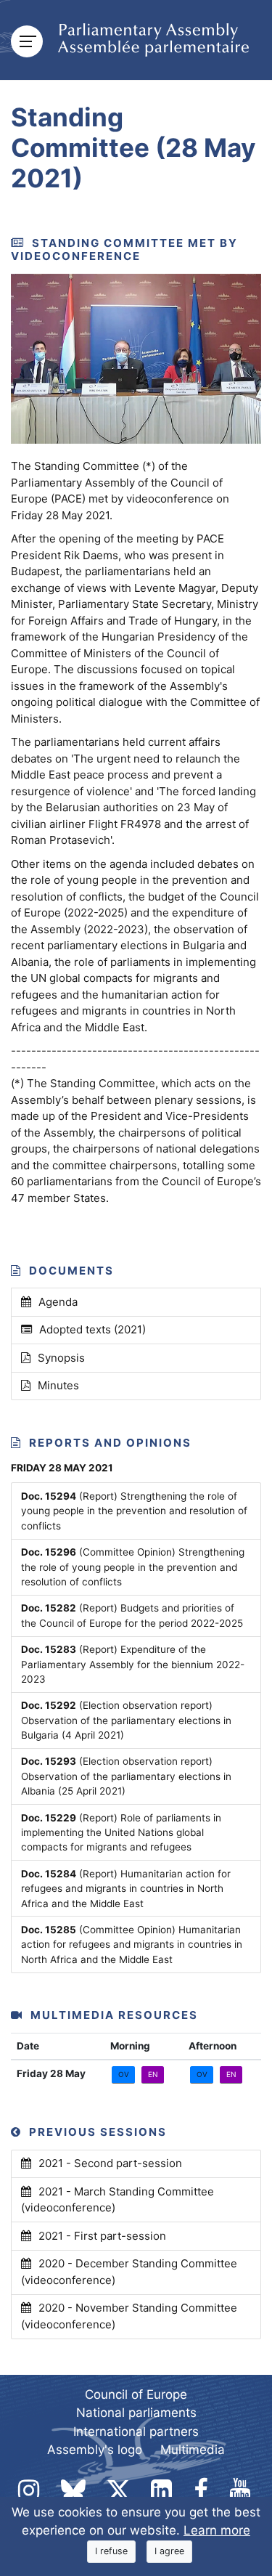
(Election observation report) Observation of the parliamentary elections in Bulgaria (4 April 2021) (126, 1720)
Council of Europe (136, 2394)
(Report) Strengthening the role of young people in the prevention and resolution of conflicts (134, 1511)
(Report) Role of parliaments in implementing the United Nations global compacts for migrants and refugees (121, 1833)
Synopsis (61, 1358)
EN (153, 2074)
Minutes (58, 1385)
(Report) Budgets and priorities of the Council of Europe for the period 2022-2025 (132, 1615)
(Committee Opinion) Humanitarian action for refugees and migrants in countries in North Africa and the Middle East (132, 1945)
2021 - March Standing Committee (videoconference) (118, 2200)
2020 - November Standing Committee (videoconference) (129, 2316)
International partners (136, 2431)
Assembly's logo (95, 2450)
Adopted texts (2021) (92, 1329)
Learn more (217, 2530)
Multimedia (193, 2450)
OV (124, 2074)
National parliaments (136, 2413)
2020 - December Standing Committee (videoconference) (129, 2272)
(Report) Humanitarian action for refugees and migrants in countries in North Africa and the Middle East (126, 1889)
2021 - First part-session (102, 2236)
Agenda (58, 1302)
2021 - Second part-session (110, 2163)
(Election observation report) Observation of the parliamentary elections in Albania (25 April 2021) (126, 1776)
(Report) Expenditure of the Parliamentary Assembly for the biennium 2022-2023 (133, 1664)
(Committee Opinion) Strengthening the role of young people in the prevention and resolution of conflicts (133, 1567)
